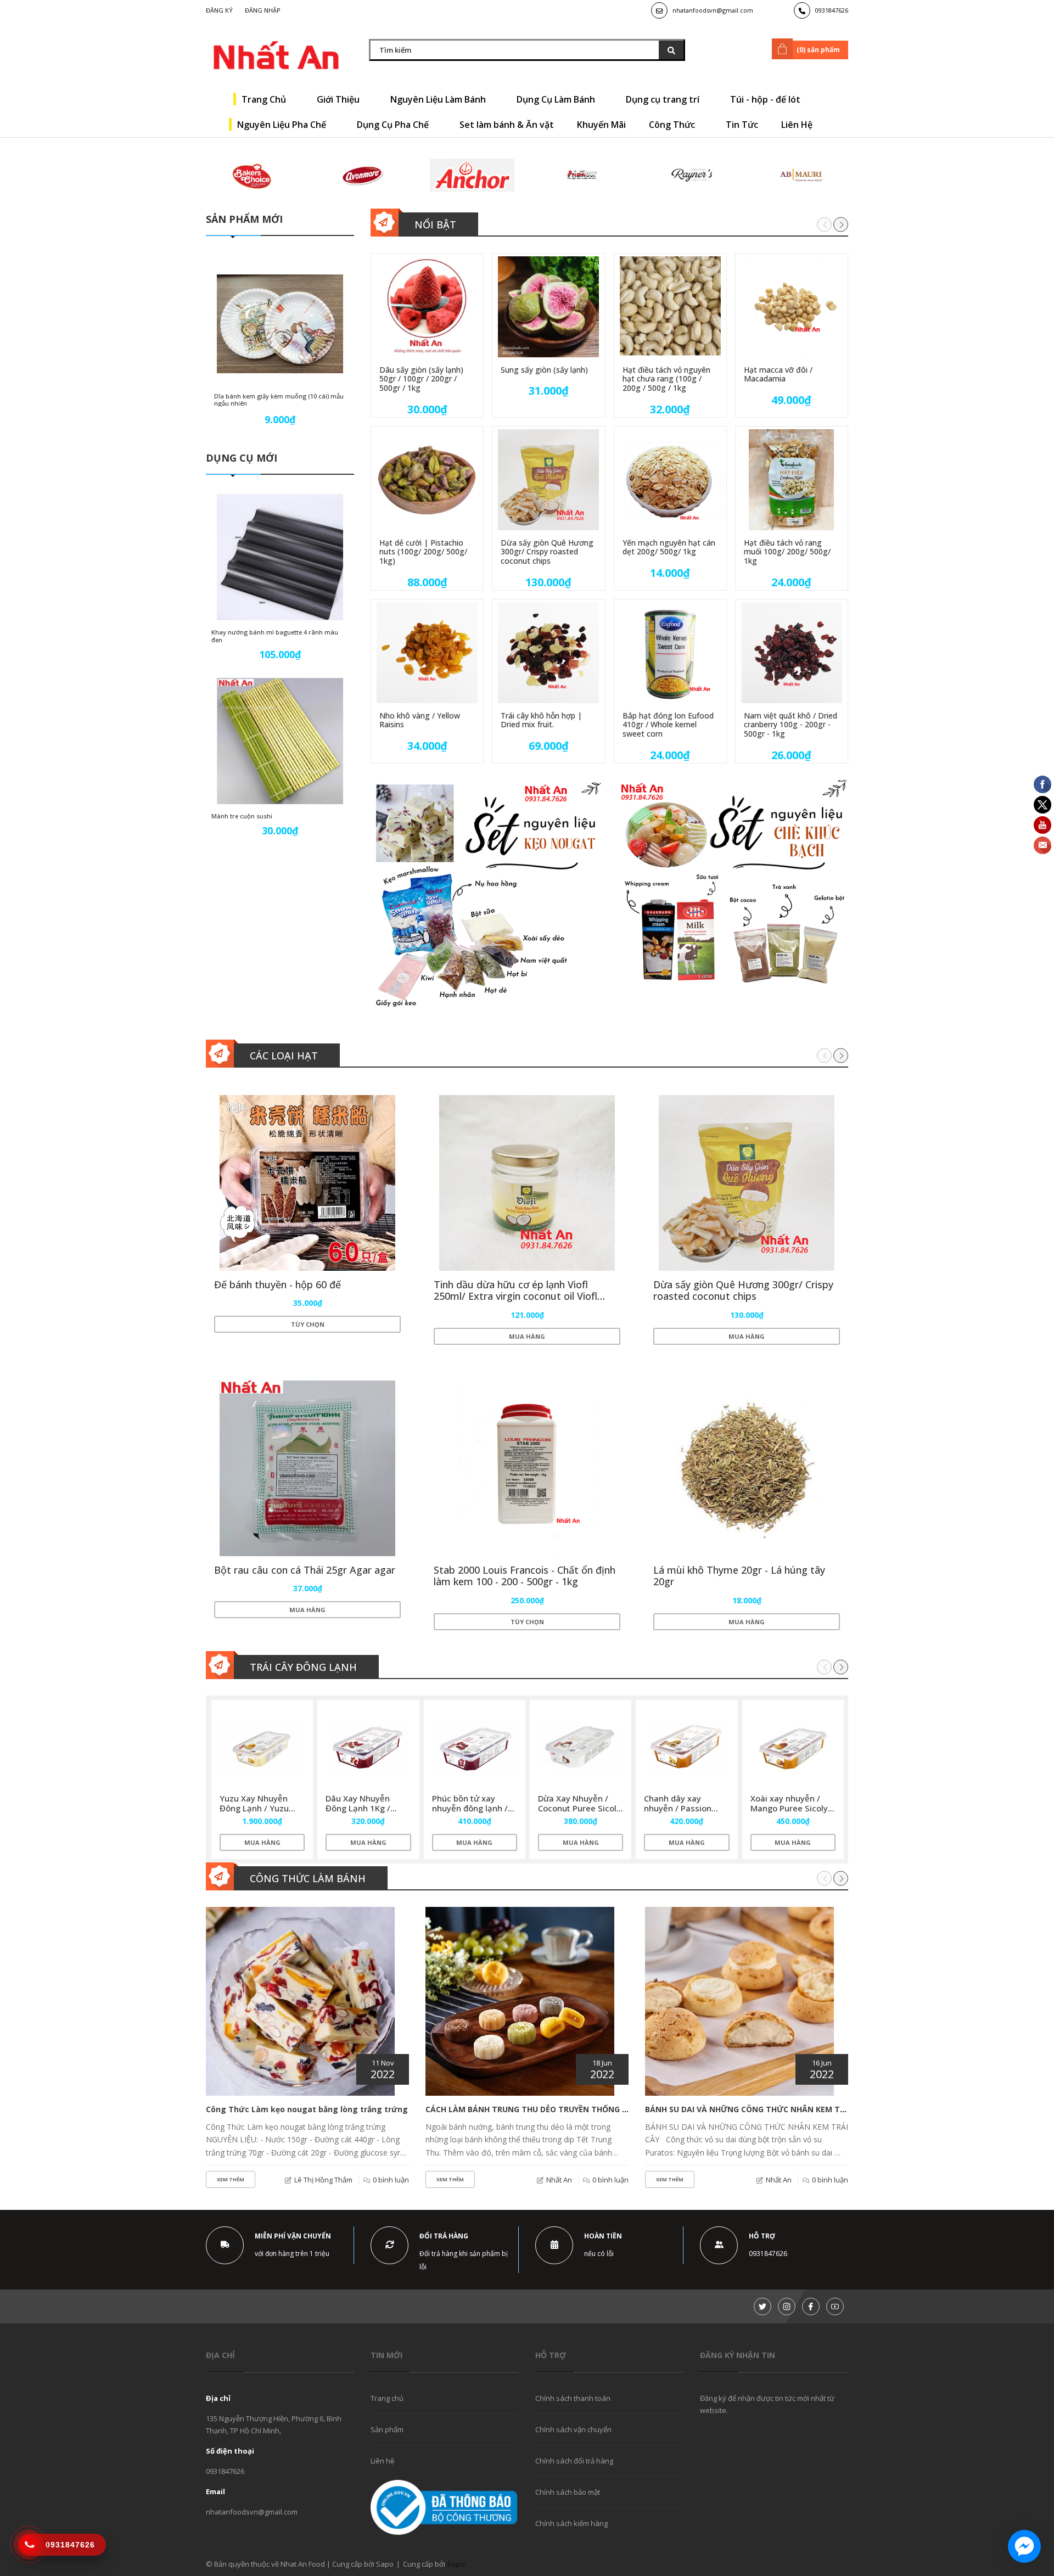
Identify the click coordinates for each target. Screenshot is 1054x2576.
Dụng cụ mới (242, 458)
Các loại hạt (284, 1056)
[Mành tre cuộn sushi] (280, 741)
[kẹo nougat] (486, 895)
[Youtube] (835, 2306)
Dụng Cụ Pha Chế (394, 125)
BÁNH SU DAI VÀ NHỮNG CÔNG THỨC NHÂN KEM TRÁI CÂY (757, 2109)
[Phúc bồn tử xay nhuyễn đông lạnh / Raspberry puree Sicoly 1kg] (475, 1748)
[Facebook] (811, 2306)
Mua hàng (527, 1336)
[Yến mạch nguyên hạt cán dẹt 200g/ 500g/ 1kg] (670, 480)
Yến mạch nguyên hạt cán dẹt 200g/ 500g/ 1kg (669, 547)
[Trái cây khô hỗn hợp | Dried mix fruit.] (548, 653)
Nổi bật (435, 225)
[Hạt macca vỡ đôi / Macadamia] (792, 307)
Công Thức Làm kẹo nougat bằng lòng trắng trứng (307, 2109)
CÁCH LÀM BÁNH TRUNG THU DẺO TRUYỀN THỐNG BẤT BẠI (539, 2109)
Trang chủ (387, 2398)
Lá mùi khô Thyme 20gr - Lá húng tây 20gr (739, 1576)
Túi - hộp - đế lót (766, 99)
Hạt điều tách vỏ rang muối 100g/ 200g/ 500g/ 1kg (787, 552)
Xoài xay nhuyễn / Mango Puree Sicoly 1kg (789, 1808)
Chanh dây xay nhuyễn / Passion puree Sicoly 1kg (678, 1808)
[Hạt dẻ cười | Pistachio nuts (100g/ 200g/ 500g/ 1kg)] (427, 480)
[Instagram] (787, 2306)
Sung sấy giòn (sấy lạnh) (544, 370)
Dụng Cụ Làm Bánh (557, 99)
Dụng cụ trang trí (664, 99)
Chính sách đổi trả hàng (574, 2461)
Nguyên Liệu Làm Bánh (439, 99)
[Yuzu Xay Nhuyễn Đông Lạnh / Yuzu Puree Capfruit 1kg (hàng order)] (262, 1748)
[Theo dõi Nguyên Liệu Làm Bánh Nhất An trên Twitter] (763, 2306)
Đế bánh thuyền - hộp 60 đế (277, 1284)
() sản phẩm (818, 50)
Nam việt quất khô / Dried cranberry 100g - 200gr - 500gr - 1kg (790, 725)
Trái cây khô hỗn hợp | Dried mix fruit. (541, 720)
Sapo (456, 2564)
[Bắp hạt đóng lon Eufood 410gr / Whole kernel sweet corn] (670, 653)
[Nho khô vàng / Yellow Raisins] (427, 653)
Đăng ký (219, 10)
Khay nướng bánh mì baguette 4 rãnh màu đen (275, 636)
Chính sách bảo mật (568, 2492)
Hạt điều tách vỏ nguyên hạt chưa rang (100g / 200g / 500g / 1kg (666, 379)
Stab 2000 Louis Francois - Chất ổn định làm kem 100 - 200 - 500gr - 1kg (525, 1576)
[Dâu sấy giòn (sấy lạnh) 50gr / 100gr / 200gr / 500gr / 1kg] (427, 307)
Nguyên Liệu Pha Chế (283, 125)
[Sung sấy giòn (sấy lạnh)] (548, 307)
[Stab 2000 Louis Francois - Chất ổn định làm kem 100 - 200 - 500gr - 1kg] (527, 1468)
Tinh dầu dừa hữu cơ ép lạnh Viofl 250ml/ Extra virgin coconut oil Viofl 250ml (515, 1296)
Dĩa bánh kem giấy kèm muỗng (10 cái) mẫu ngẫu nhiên (279, 400)
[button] (841, 224)
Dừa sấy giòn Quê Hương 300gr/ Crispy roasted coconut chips (547, 552)
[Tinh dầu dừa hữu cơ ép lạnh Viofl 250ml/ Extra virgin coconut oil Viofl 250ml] (527, 1183)
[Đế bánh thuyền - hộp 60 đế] (307, 1183)
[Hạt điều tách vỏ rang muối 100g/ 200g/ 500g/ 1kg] (792, 480)
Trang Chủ (265, 99)
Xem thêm (231, 2179)
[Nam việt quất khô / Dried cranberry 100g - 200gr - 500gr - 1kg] (792, 653)
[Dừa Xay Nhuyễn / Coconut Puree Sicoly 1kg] (581, 1748)
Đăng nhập (263, 10)
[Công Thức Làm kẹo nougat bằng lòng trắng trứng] (300, 2001)
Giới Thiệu (339, 99)
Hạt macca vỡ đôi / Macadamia (778, 374)
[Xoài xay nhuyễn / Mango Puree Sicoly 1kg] (793, 1748)
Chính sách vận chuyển (573, 2429)
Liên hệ (382, 2461)
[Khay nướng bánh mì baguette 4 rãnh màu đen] (280, 557)
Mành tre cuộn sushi (242, 816)
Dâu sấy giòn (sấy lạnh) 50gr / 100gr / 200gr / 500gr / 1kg (421, 379)
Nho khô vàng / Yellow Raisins (420, 720)
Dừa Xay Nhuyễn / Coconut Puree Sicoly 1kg (579, 1808)
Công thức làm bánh (308, 1878)
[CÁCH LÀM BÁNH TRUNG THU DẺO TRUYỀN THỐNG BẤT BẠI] (520, 2001)
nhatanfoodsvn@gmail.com (713, 10)
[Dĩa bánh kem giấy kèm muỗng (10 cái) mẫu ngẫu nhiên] (280, 324)
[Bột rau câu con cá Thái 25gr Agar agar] (307, 1468)
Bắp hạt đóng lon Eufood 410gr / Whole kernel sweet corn (668, 725)
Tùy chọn (308, 1324)
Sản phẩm (387, 2429)
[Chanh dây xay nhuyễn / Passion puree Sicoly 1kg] (686, 1748)
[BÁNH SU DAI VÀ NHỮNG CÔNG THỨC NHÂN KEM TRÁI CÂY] (739, 2001)
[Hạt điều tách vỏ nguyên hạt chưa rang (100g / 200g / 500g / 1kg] (670, 307)
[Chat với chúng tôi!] (1024, 2546)
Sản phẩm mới (244, 219)
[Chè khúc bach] (733, 895)
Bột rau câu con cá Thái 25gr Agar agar (305, 1570)
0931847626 (832, 10)
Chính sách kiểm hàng (571, 2523)
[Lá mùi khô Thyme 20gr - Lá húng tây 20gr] (747, 1468)
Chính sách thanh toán (573, 2398)
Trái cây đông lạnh (303, 1667)
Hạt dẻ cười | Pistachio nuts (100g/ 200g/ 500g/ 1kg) (423, 552)
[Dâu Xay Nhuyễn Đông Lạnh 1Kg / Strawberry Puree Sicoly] (368, 1748)
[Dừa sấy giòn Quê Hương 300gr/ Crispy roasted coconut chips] (548, 480)
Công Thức (673, 125)
